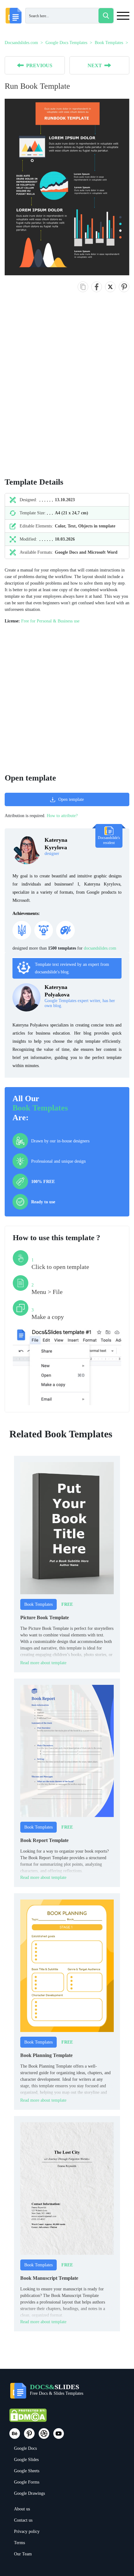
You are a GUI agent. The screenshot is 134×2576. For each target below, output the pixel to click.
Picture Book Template (45, 1617)
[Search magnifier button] (106, 16)
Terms (19, 2543)
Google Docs (25, 2448)
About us (22, 2509)
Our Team (23, 2554)
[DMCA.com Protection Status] (28, 2418)
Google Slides (26, 2460)
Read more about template (43, 1663)
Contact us (23, 2520)
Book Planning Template (46, 2055)
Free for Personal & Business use (50, 621)
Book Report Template (44, 1840)
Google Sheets (27, 2471)
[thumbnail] (67, 1528)
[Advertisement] (67, 391)
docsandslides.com (100, 948)
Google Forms (27, 2482)
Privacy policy (27, 2531)
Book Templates (40, 1108)
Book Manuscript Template (49, 2278)
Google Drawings (29, 2493)
